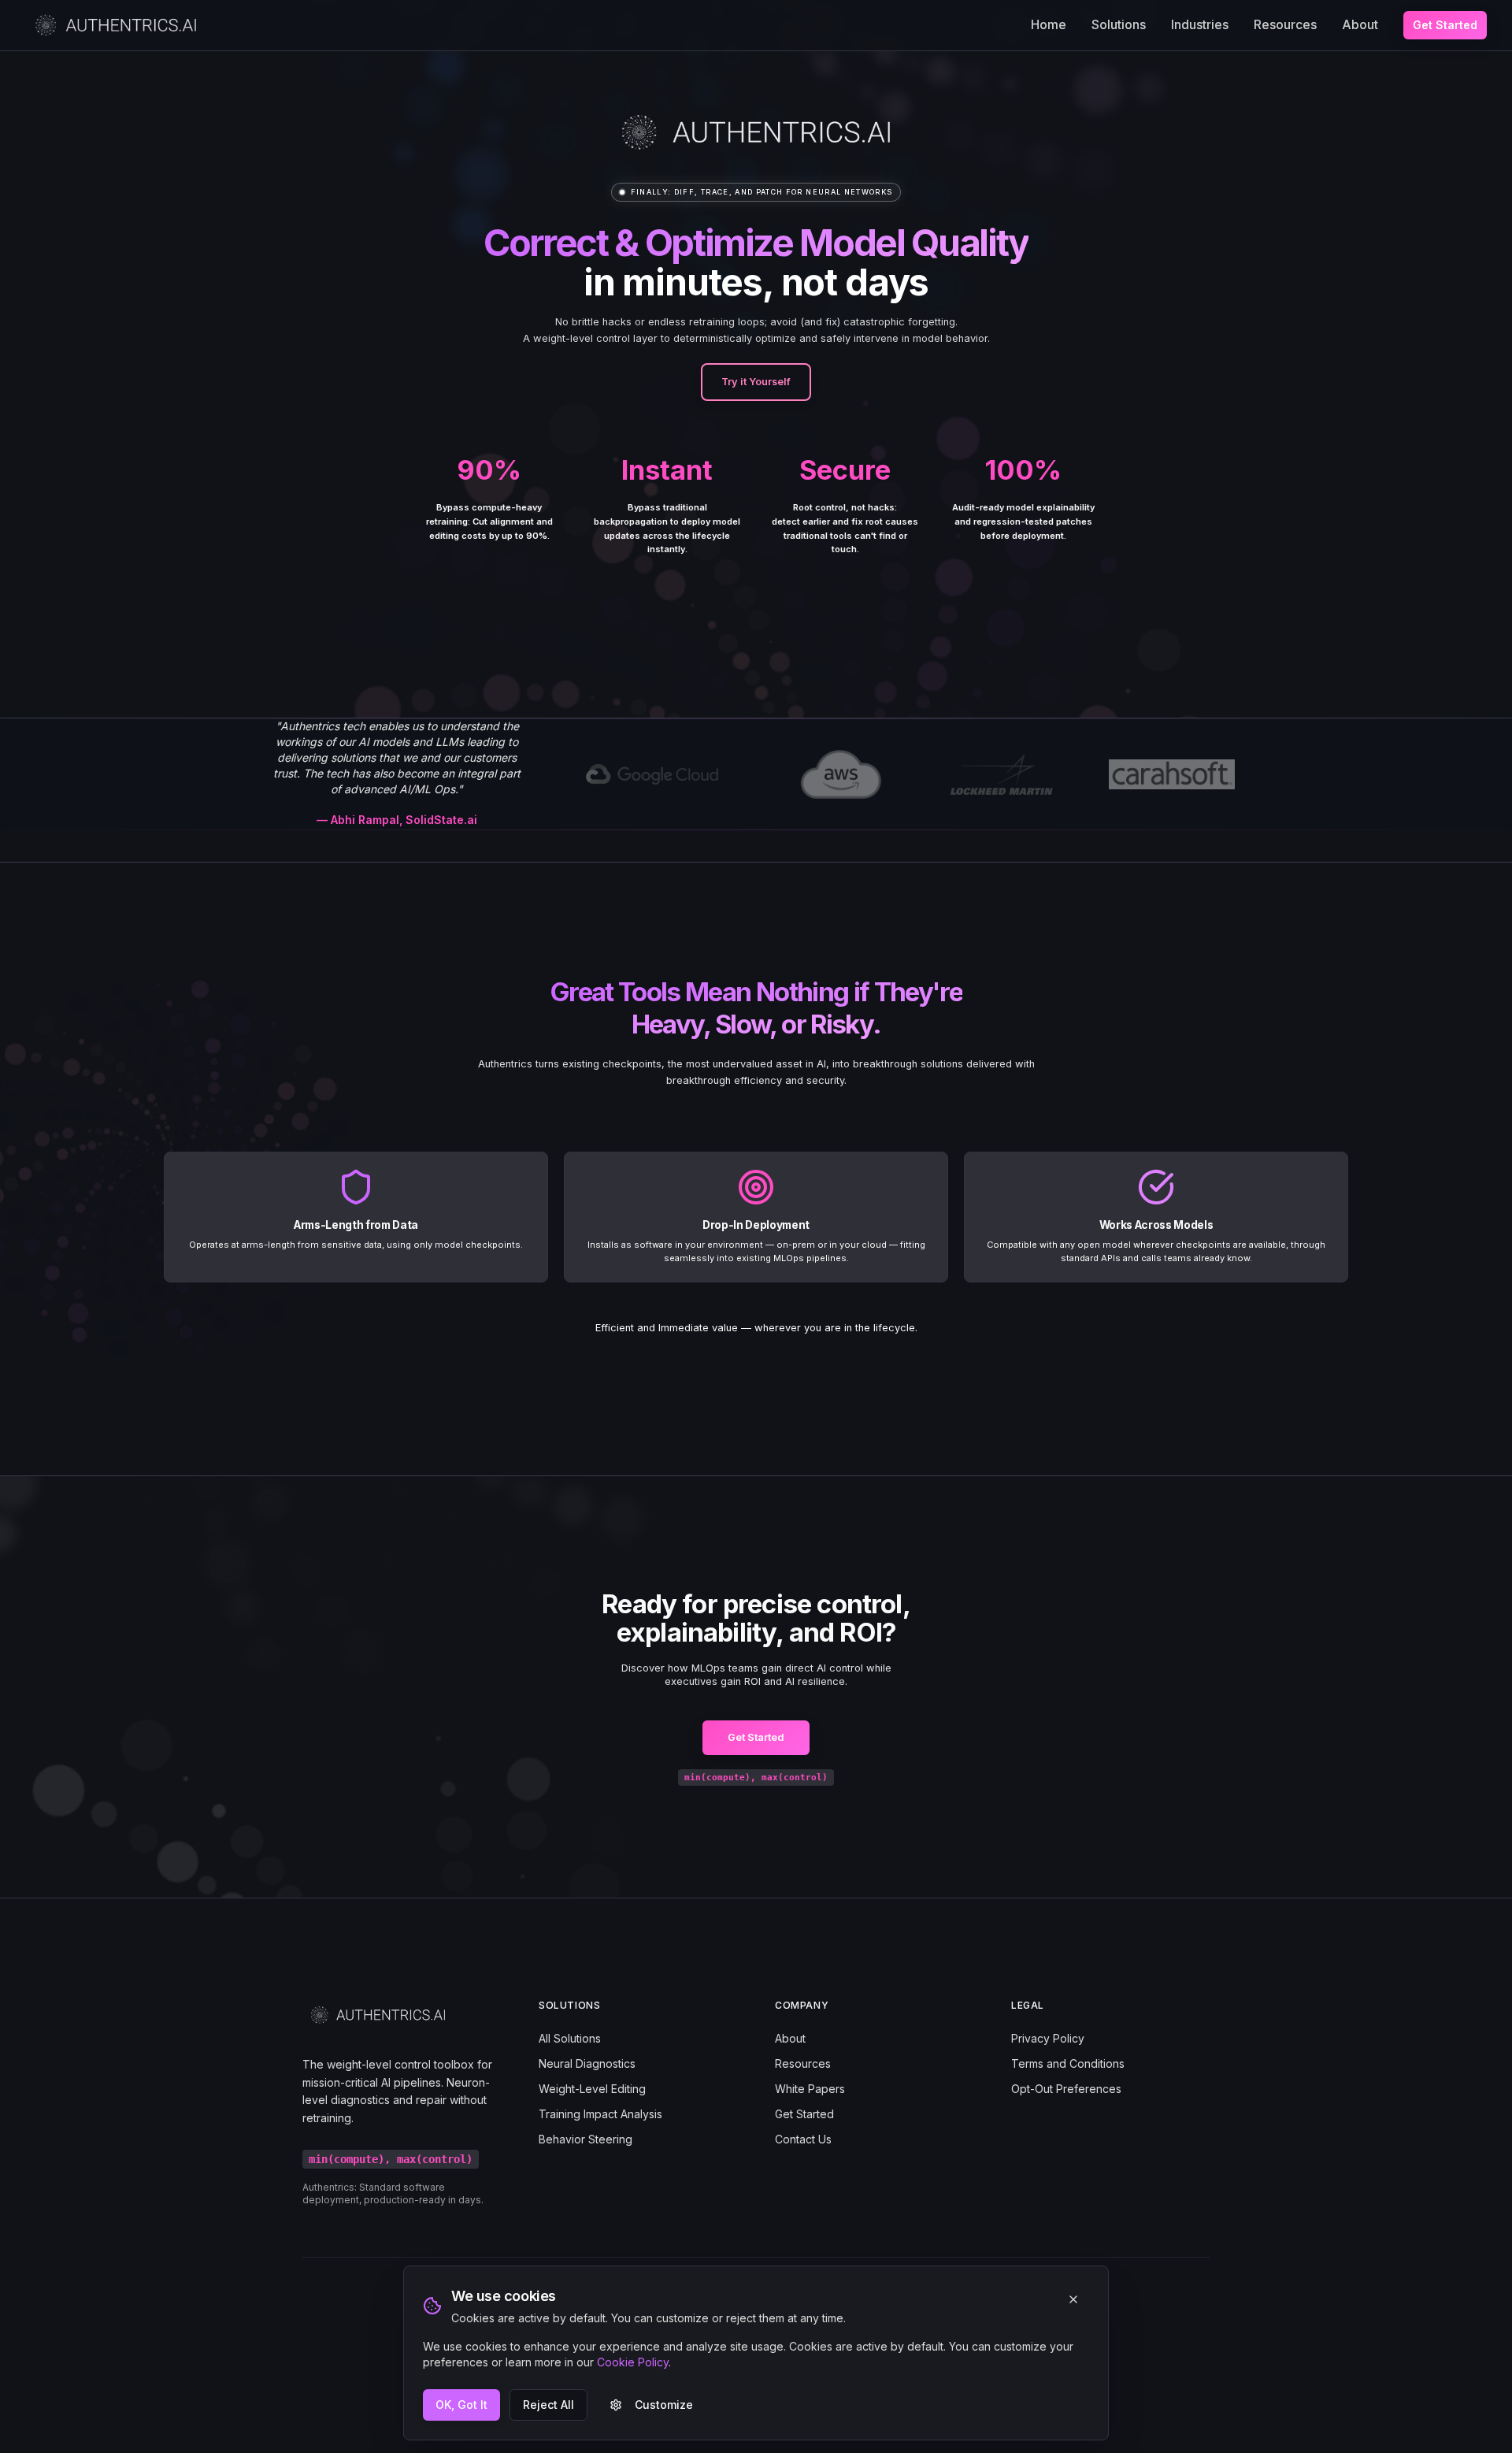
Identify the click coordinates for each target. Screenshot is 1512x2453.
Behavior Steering (586, 2139)
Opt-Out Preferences (1066, 2089)
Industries (1200, 24)
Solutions (1119, 24)
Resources (1285, 24)
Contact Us (803, 2139)
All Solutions (570, 2038)
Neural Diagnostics (587, 2063)
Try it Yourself (756, 382)
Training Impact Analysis (600, 2114)
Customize (664, 2405)
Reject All (548, 2405)
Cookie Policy (633, 2362)
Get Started (1445, 25)
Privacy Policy (1048, 2038)
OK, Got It (461, 2405)
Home (1049, 24)
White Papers (810, 2089)
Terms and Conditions (1068, 2063)
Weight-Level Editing (592, 2089)
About (1360, 24)
